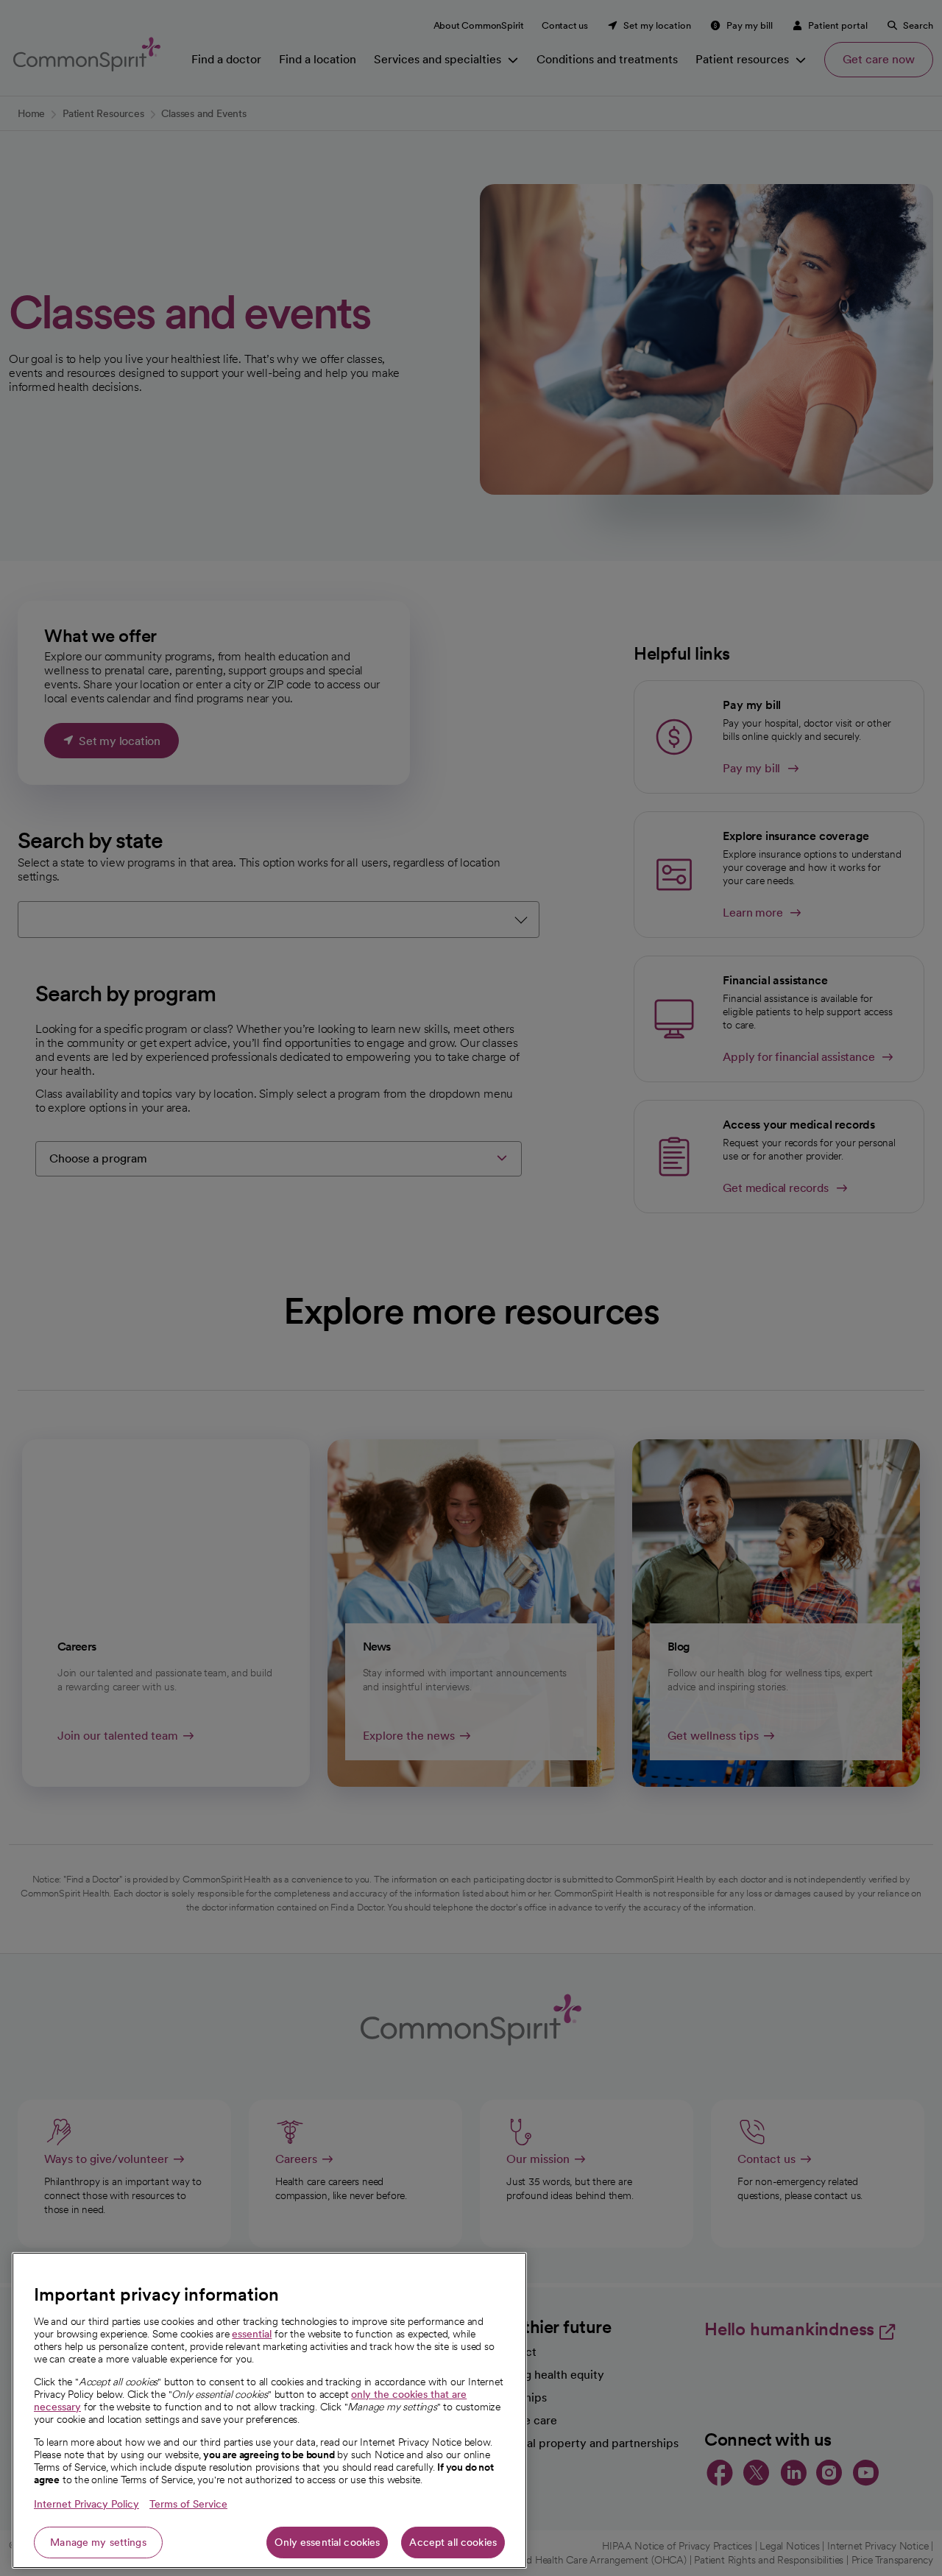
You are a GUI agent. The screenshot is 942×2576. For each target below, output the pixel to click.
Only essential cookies (327, 2542)
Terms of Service (188, 2504)
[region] (269, 2410)
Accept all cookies (453, 2542)
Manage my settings (98, 2542)
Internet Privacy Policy (86, 2504)
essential (252, 2334)
